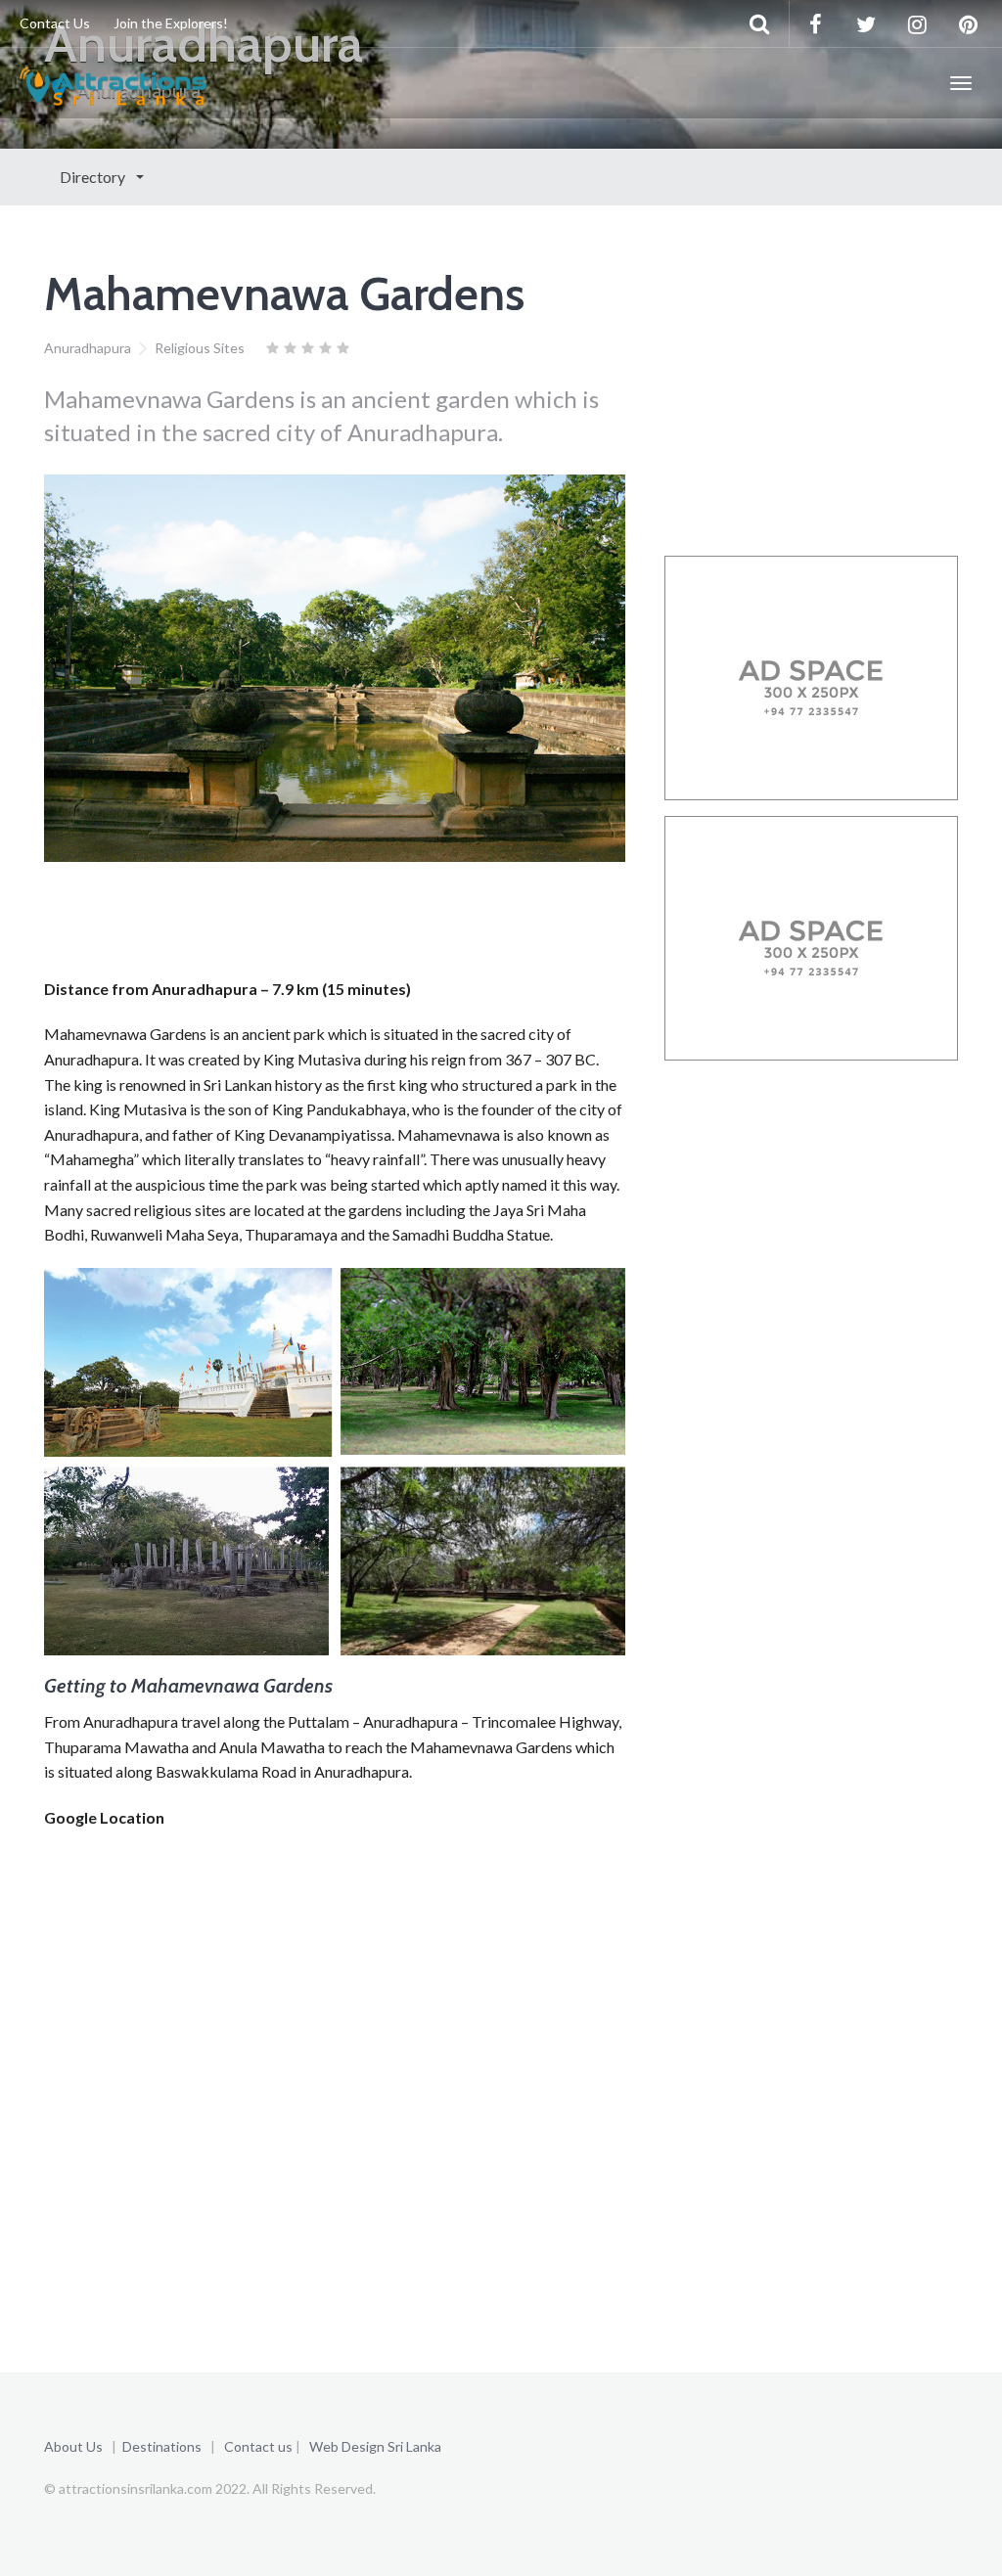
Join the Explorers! (171, 23)
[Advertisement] (400, 926)
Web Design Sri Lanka (375, 2446)
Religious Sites (200, 348)
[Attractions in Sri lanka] (113, 83)
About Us (73, 2446)
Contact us (258, 2446)
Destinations (162, 2446)
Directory (94, 177)
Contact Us (55, 23)
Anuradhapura (88, 348)
